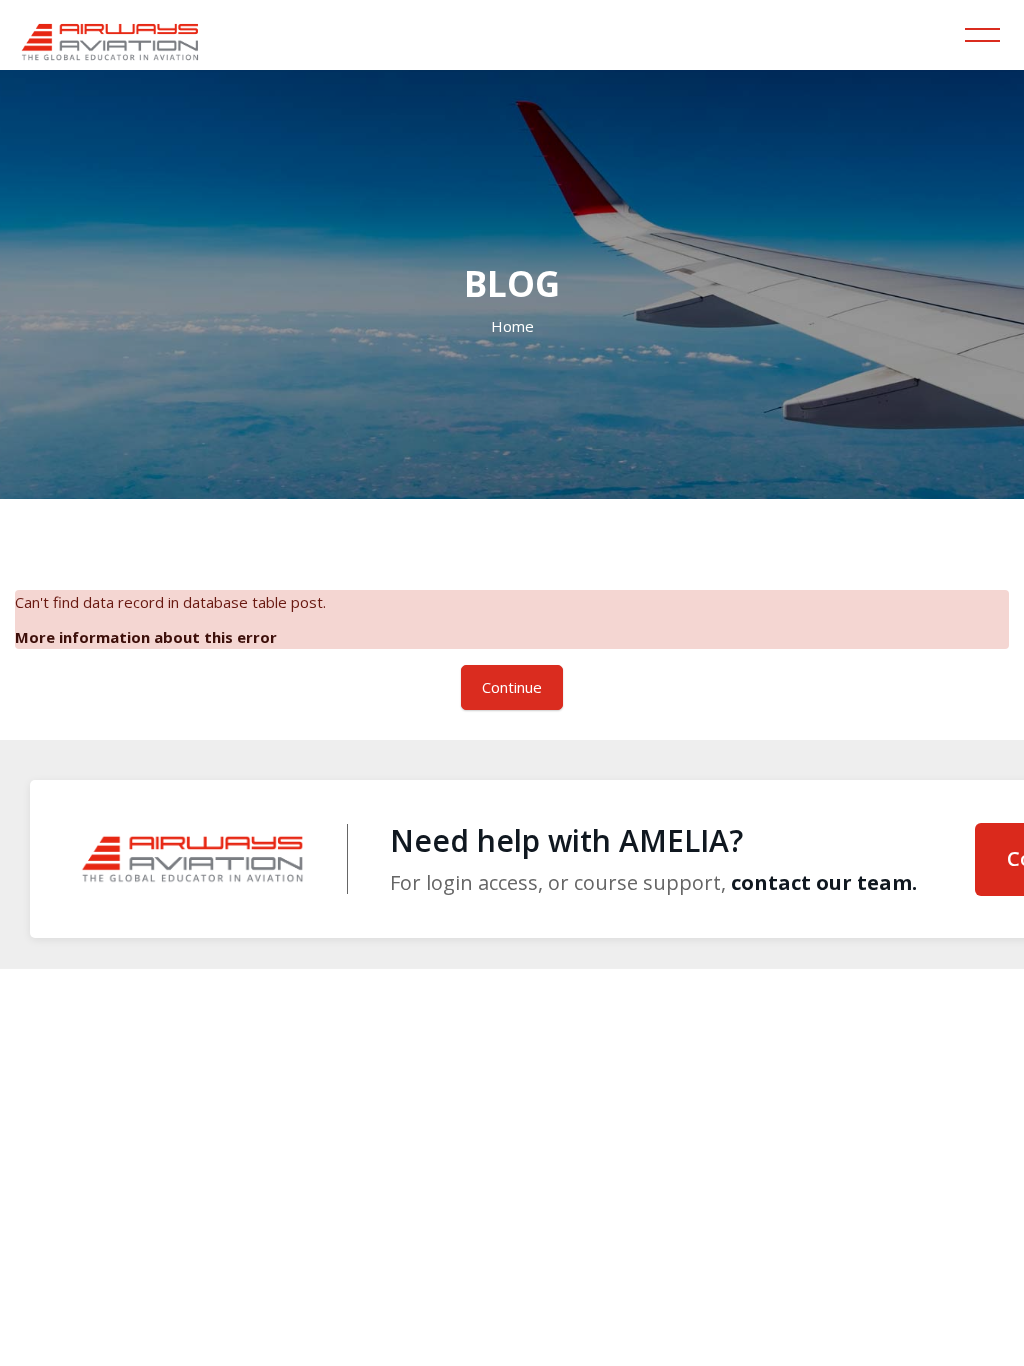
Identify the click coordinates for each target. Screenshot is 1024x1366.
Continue (512, 687)
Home (512, 326)
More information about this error (146, 637)
